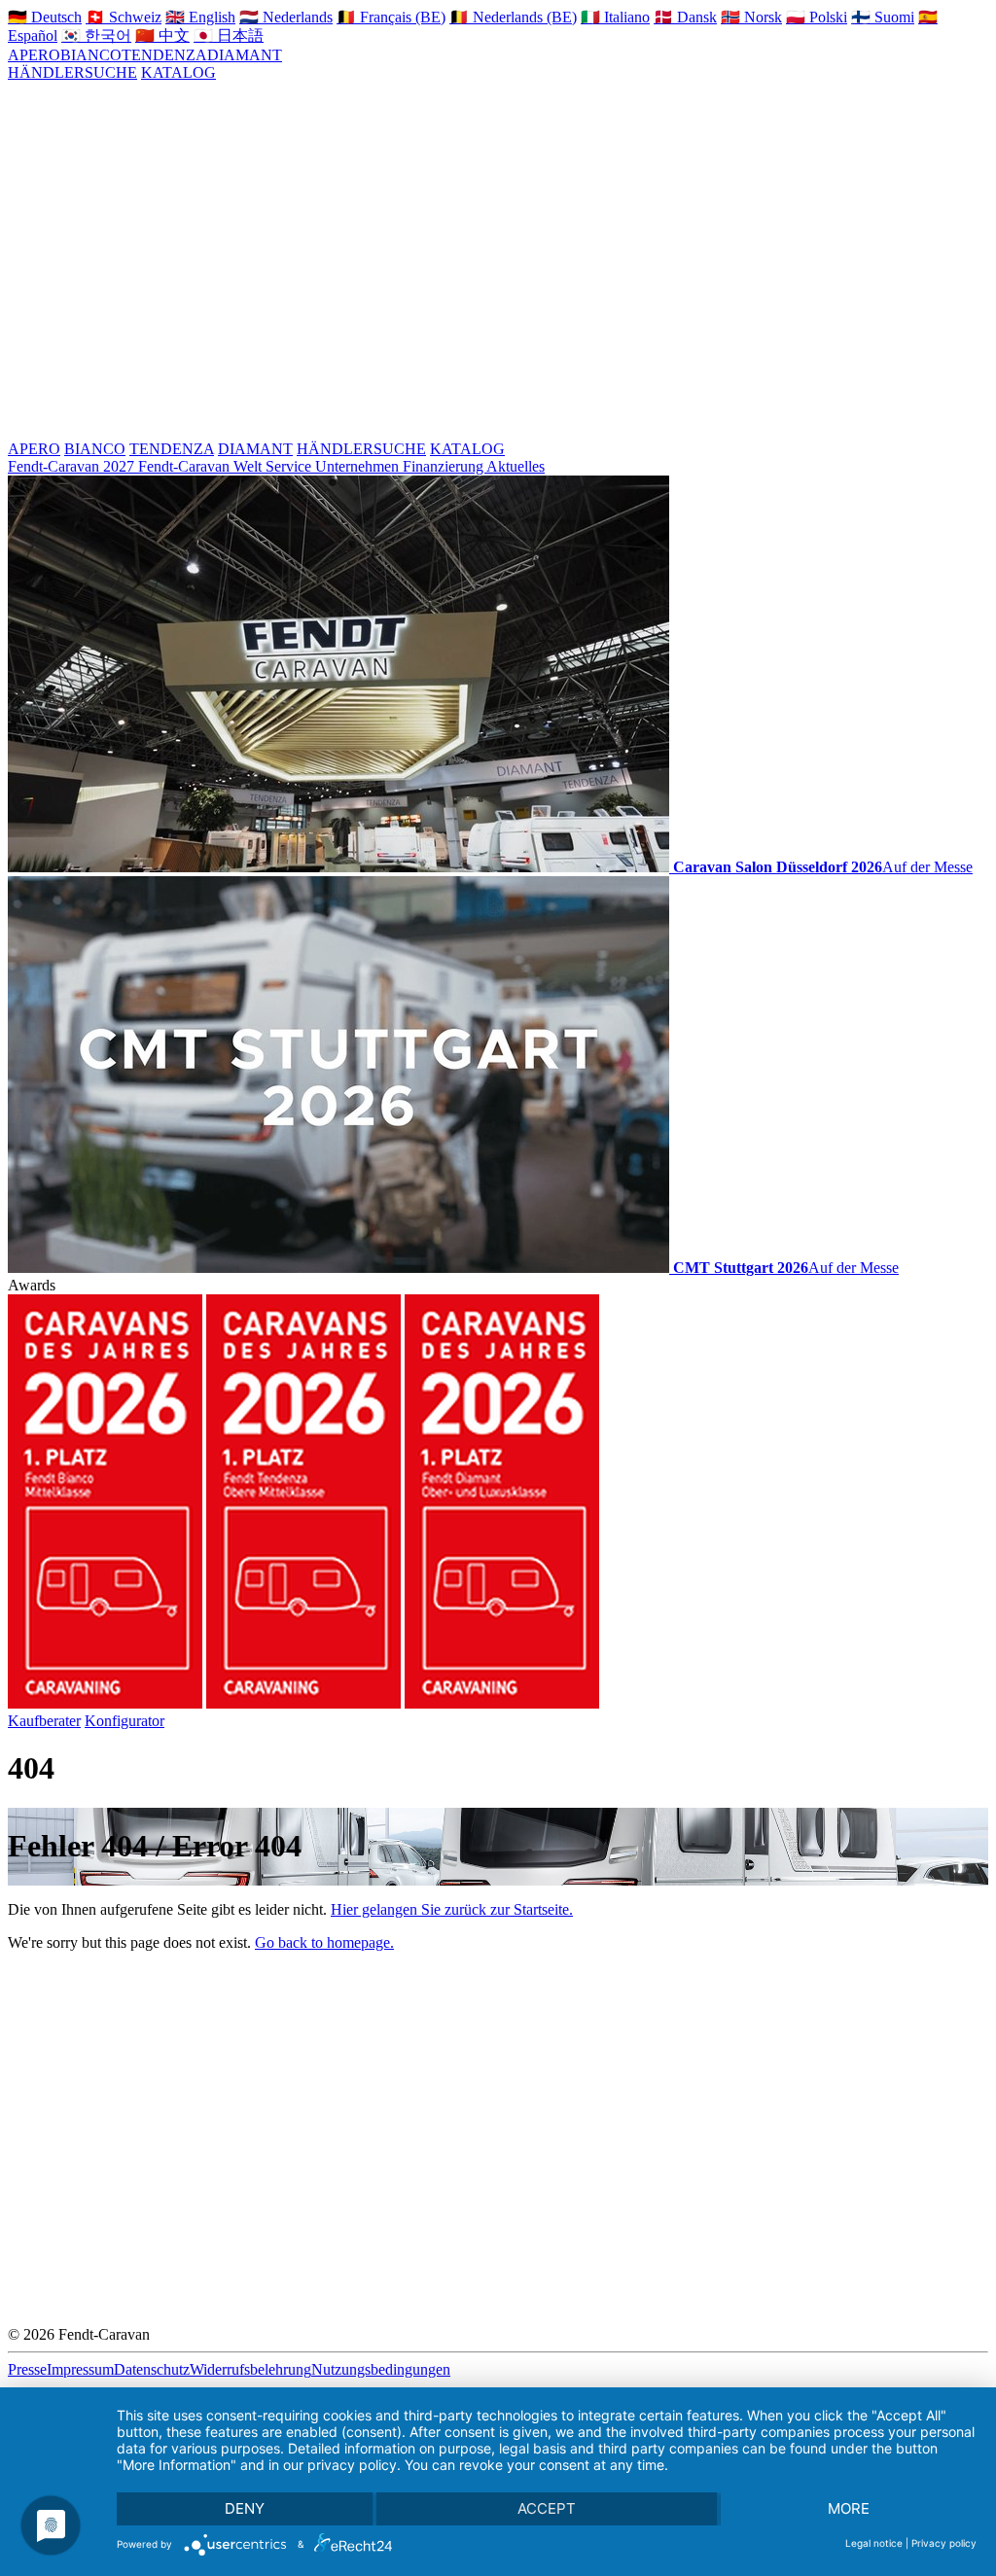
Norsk (751, 17)
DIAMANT (245, 55)
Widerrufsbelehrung (250, 2369)
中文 (162, 35)
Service (290, 466)
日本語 (229, 35)
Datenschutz (152, 2369)
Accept (547, 2508)
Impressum (80, 2369)
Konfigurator (124, 1721)
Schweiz (124, 17)
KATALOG (178, 72)
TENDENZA (164, 55)
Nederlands (286, 17)
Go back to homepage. (324, 1942)
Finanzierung (445, 466)
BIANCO (91, 55)
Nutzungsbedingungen (381, 2369)
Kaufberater (44, 1721)
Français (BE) (391, 17)
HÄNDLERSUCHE (72, 72)
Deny (245, 2508)
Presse (27, 2369)
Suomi (883, 17)
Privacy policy (944, 2543)
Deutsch (45, 17)
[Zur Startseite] (492, 259)
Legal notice (874, 2543)
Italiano (615, 17)
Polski (817, 17)
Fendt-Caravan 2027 (73, 466)
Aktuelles (516, 466)
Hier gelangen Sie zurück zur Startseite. (452, 1909)
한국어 (96, 35)
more (849, 2508)
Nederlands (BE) (513, 17)
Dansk (685, 17)
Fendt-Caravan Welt (202, 466)
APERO (34, 55)
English (200, 17)
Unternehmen (359, 466)
